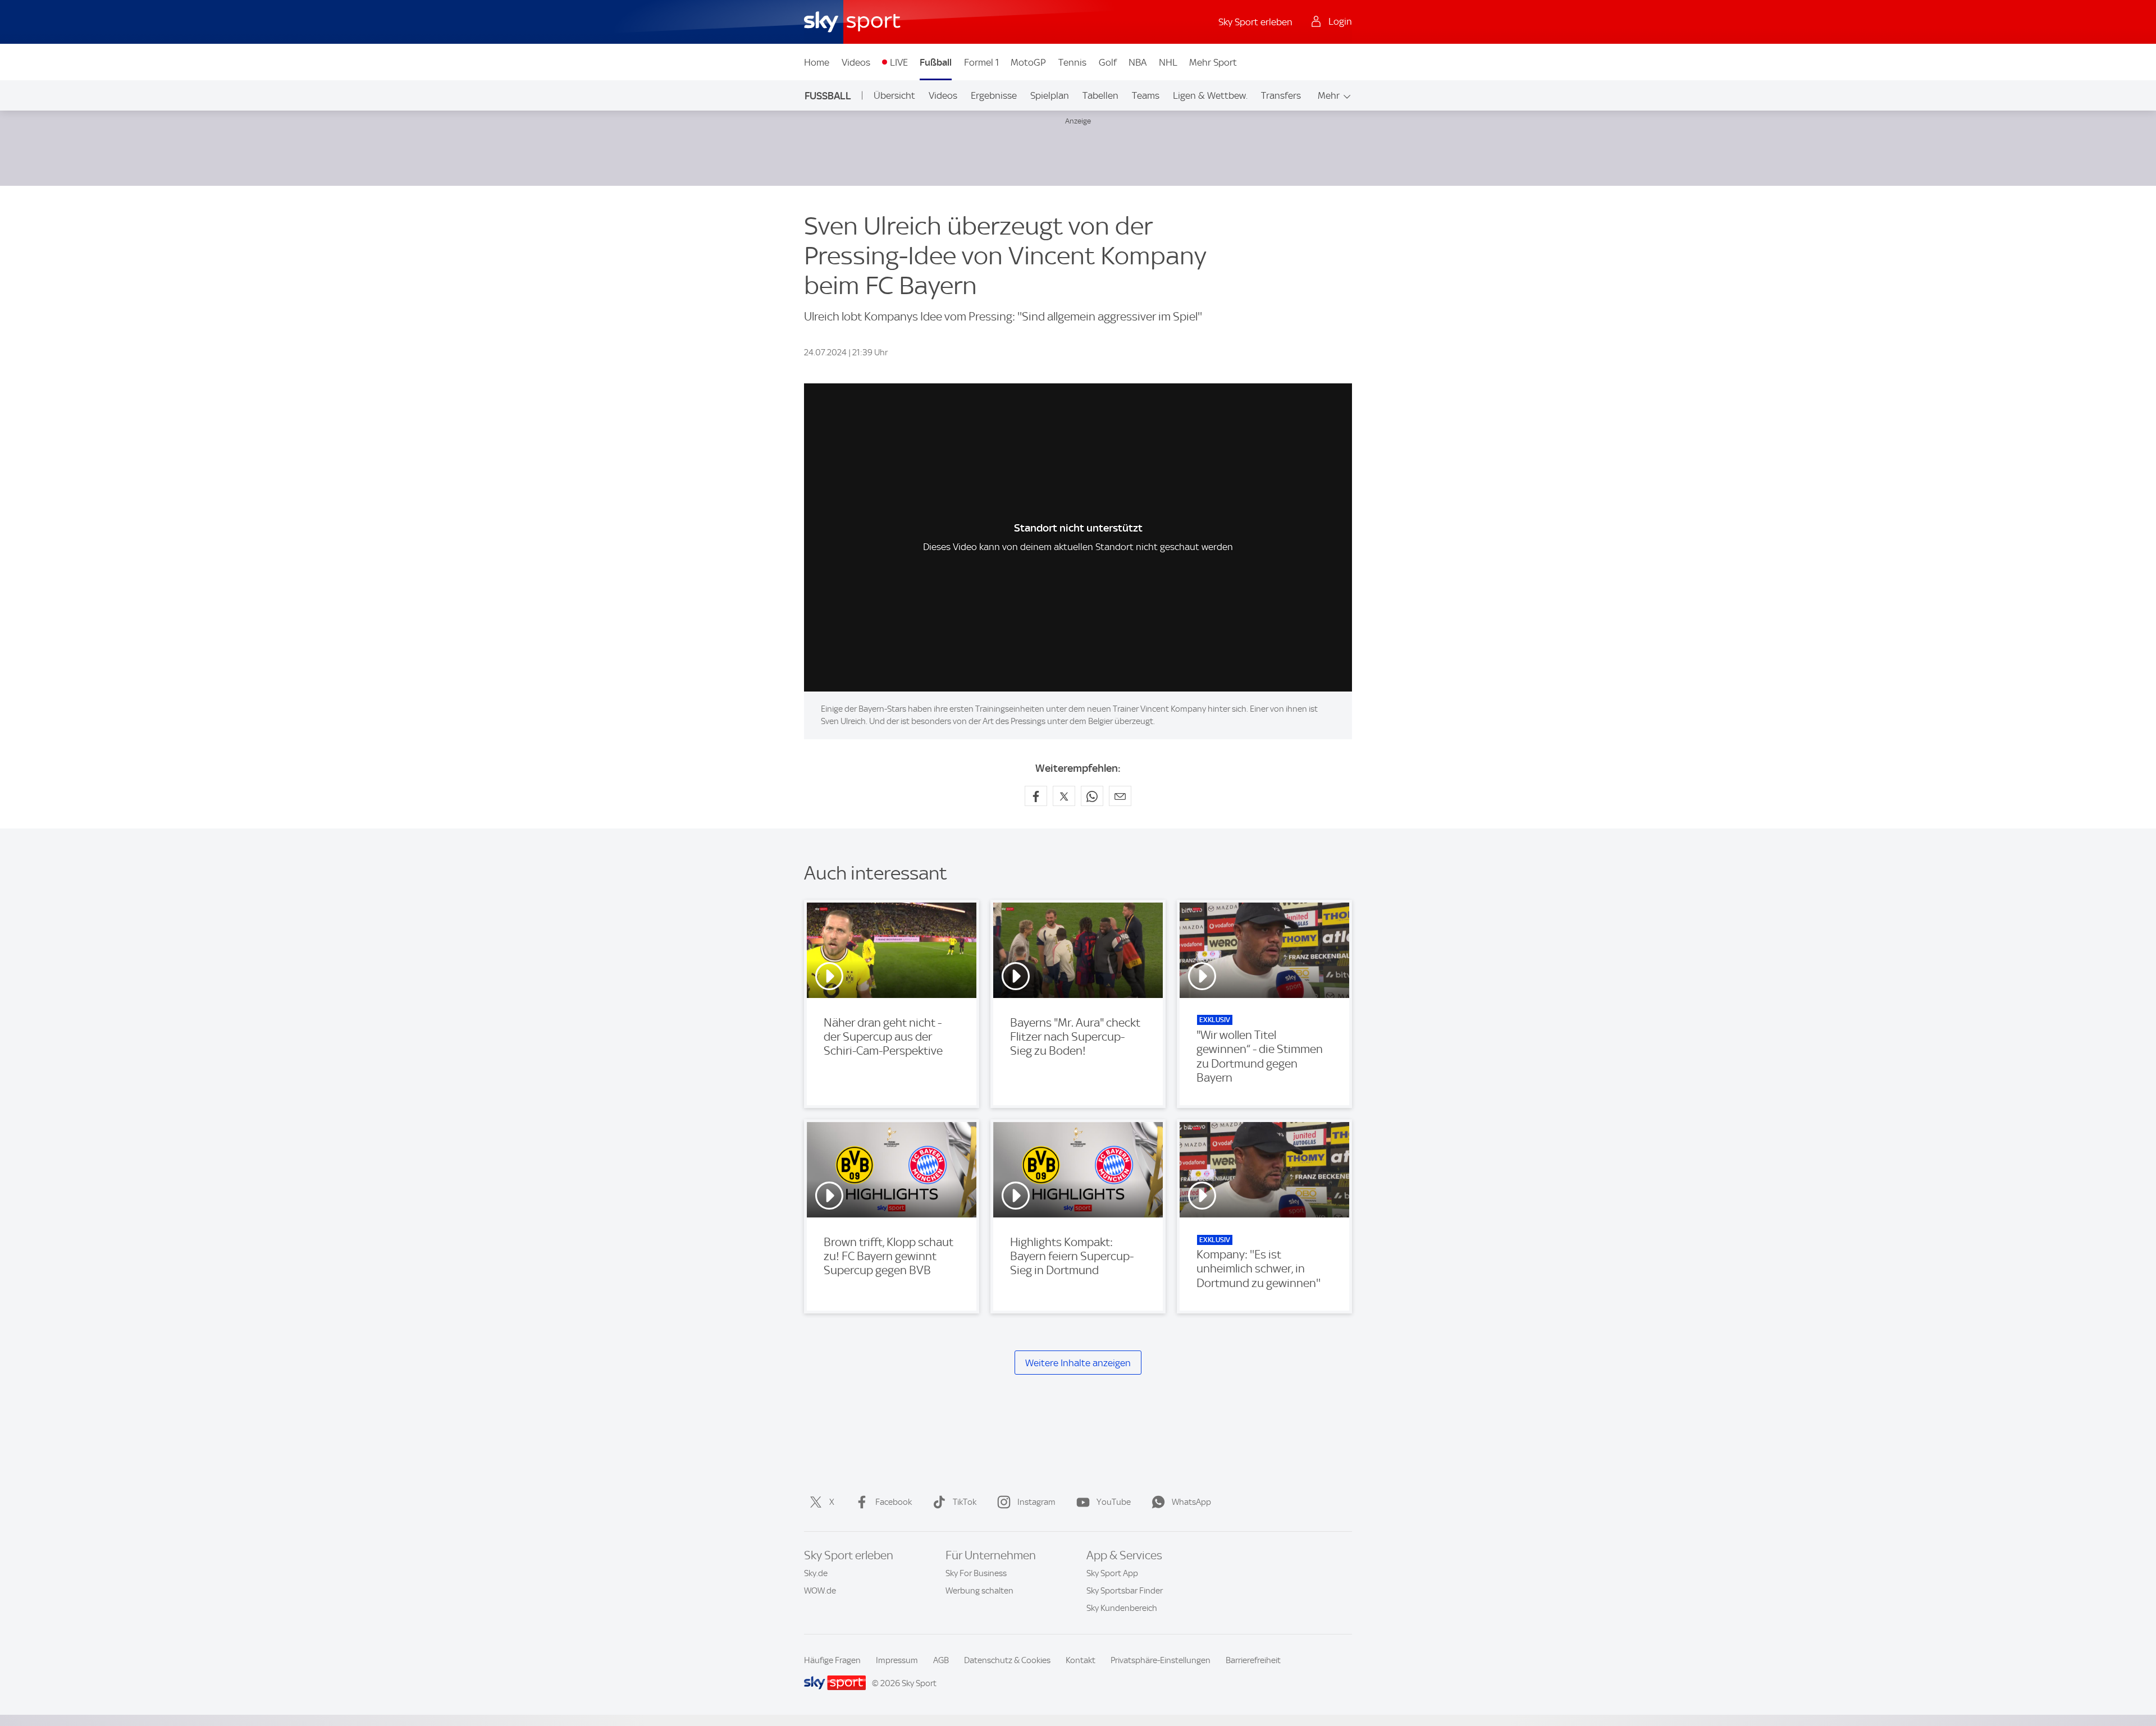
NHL (1168, 62)
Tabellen (1100, 95)
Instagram (1036, 1502)
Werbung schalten (979, 1591)
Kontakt (1081, 1660)
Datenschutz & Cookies (1007, 1660)
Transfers (1281, 95)
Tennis (1072, 62)
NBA (1138, 62)
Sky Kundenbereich (1122, 1608)
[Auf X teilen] (1064, 796)
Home (817, 62)
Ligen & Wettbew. (1210, 95)
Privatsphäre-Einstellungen (1161, 1660)
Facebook (894, 1502)
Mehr (1329, 95)
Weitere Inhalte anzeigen (1078, 1363)
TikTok (965, 1502)
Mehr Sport (1213, 62)
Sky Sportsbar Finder (1125, 1591)
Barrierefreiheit (1253, 1660)
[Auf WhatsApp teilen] (1092, 796)
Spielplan (1050, 95)
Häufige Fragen (832, 1660)
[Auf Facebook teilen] (1036, 796)
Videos (856, 62)
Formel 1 (981, 62)
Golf (1108, 62)
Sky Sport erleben (1255, 22)
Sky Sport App (1112, 1573)
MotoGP (1028, 62)
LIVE (899, 62)
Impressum (897, 1660)
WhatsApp (1191, 1502)
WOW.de (820, 1591)
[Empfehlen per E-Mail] (1120, 796)
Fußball (936, 62)
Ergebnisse (994, 95)
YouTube (1114, 1502)
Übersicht (894, 95)
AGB (941, 1660)
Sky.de (816, 1573)
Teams (1146, 95)
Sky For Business (976, 1573)
